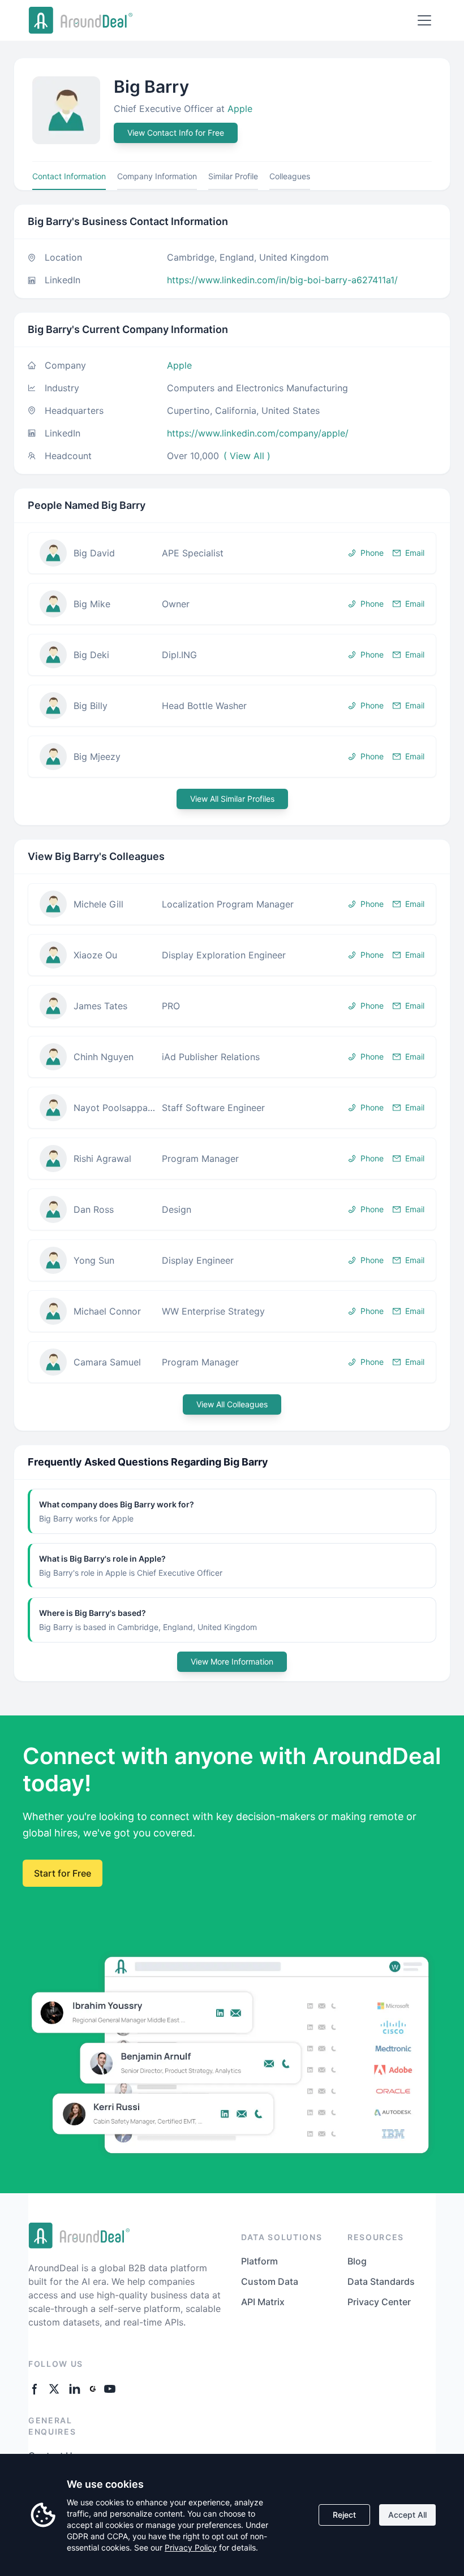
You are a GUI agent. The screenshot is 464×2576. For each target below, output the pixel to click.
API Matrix (263, 2302)
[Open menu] (424, 20)
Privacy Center (379, 2302)
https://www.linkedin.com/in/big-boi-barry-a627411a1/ (282, 280)
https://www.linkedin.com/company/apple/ (258, 433)
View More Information (232, 1661)
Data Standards (381, 2281)
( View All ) (247, 456)
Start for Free (63, 1873)
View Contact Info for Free (176, 133)
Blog (357, 2261)
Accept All (407, 2515)
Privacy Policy (191, 2547)
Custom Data (270, 2281)
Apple (240, 109)
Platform (259, 2261)
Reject (344, 2515)
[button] (232, 553)
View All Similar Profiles (232, 799)
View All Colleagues (232, 1404)
